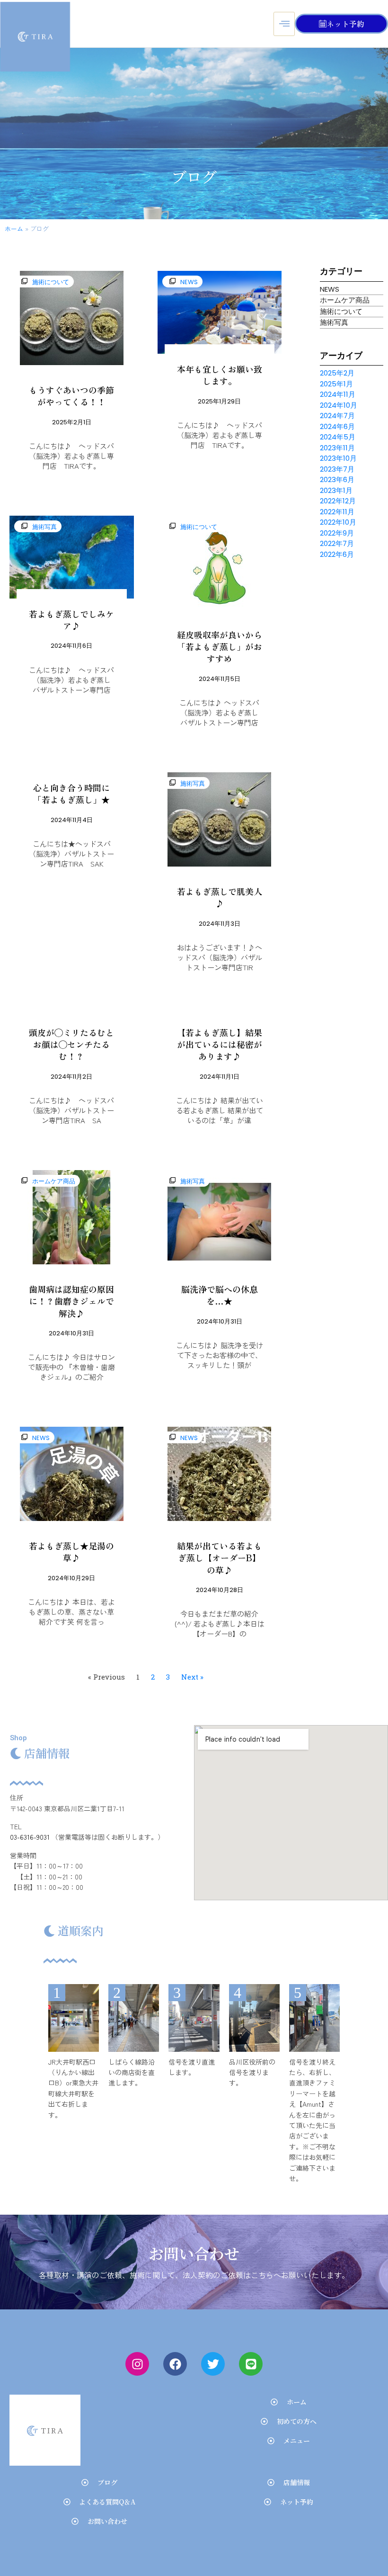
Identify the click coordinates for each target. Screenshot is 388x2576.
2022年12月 (338, 501)
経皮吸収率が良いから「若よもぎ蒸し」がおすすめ (220, 646)
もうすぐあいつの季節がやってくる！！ (71, 396)
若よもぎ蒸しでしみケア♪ (71, 620)
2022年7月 (337, 543)
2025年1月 (336, 384)
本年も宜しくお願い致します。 (220, 375)
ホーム (14, 228)
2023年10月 (338, 458)
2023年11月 (337, 448)
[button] (26, 281)
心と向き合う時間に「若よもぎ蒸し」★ (71, 793)
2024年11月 (338, 394)
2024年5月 (338, 437)
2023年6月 (337, 479)
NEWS (189, 282)
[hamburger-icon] (284, 24)
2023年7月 (337, 469)
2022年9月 (337, 533)
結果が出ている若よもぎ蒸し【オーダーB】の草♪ (220, 1557)
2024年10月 (339, 405)
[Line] (251, 2364)
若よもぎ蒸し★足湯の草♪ (71, 1552)
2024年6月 (337, 426)
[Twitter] (213, 2364)
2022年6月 (337, 554)
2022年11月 (337, 512)
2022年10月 (338, 522)
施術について (51, 282)
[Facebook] (175, 2364)
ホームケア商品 (54, 1181)
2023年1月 (336, 490)
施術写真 (44, 527)
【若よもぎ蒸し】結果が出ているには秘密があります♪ (220, 1044)
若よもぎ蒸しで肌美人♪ (220, 897)
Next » (192, 1677)
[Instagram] (137, 2364)
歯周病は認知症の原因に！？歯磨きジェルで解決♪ (71, 1301)
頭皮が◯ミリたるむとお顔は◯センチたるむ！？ (71, 1044)
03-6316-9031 (30, 1837)
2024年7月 (337, 416)
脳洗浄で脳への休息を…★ (220, 1295)
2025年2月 (337, 373)
